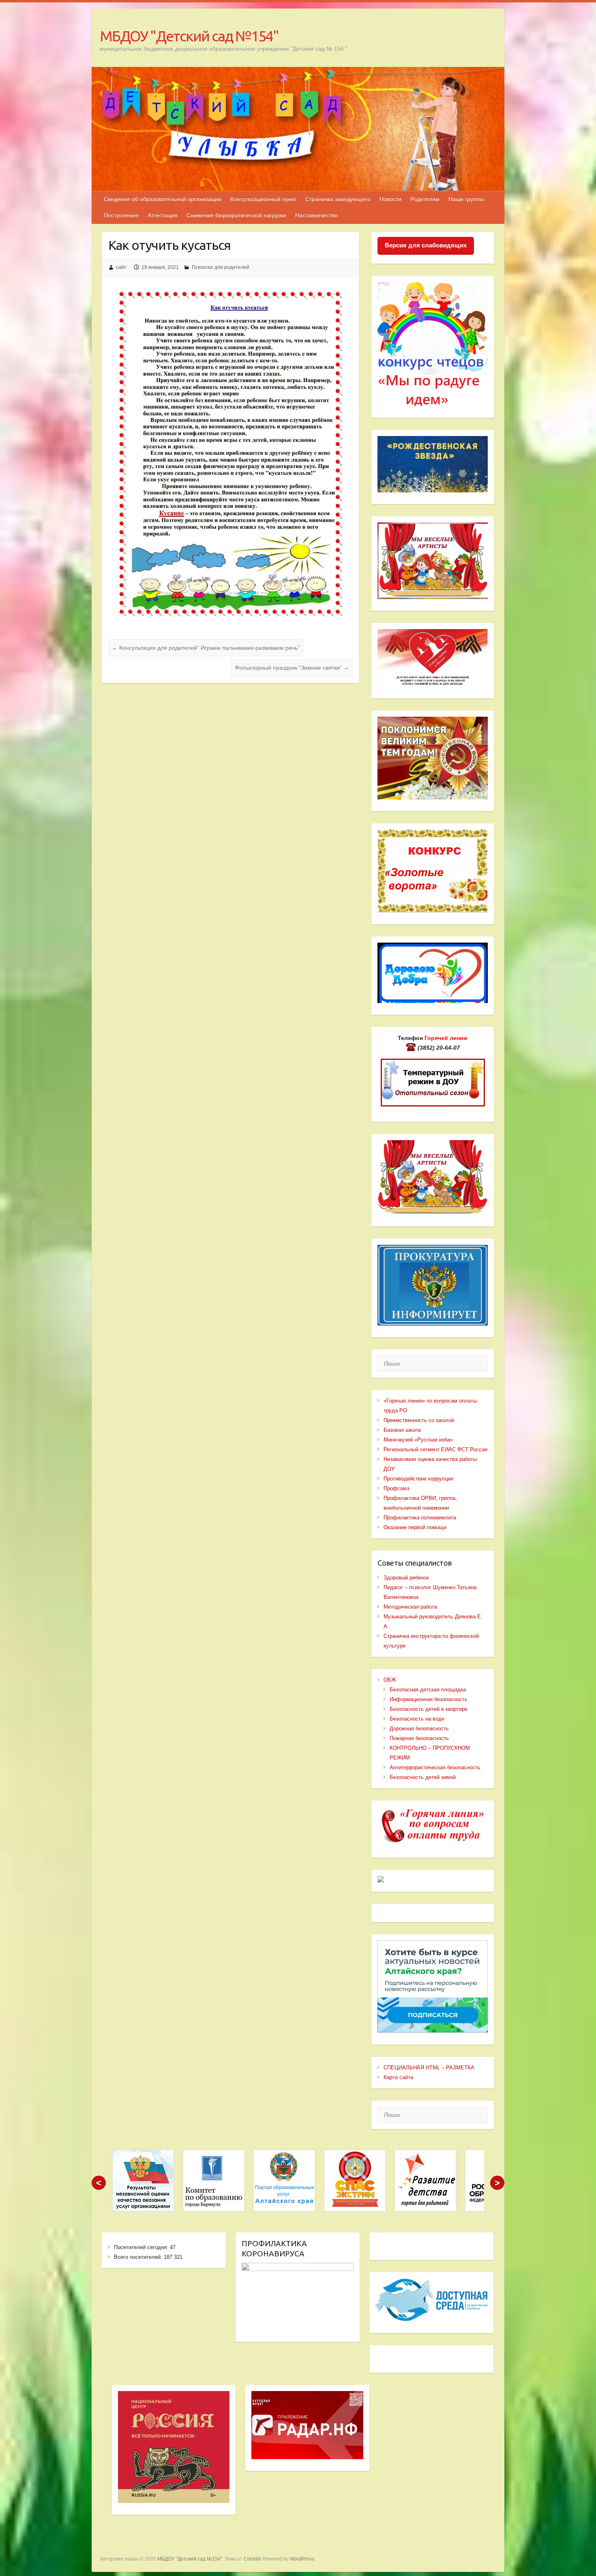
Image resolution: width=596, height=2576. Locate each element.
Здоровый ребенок (406, 1578)
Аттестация (163, 215)
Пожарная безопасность (419, 1738)
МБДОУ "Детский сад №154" (189, 36)
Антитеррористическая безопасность (435, 1767)
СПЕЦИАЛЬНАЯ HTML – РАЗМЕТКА (429, 2068)
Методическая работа (410, 1607)
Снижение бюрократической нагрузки (236, 215)
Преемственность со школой (419, 1420)
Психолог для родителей (221, 267)
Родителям (425, 199)
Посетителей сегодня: (142, 2247)
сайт (121, 267)
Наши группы (466, 199)
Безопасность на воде (417, 1719)
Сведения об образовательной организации (163, 199)
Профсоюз (397, 1488)
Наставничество (316, 215)
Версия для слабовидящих (426, 245)
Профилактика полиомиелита (420, 1518)
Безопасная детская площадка (428, 1690)
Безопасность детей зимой (423, 1777)
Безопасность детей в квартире (429, 1709)
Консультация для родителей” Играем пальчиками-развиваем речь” (206, 648)
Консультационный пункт (263, 199)
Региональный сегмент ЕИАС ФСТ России (435, 1449)
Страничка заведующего (338, 199)
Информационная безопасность (429, 1699)
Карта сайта (398, 2077)
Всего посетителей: (139, 2257)
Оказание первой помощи (415, 1527)
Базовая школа (402, 1430)
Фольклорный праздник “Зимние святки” (292, 668)
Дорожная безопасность (419, 1728)
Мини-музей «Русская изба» (418, 1440)
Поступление (121, 215)
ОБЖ (390, 1680)
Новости (390, 199)
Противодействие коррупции (418, 1479)
